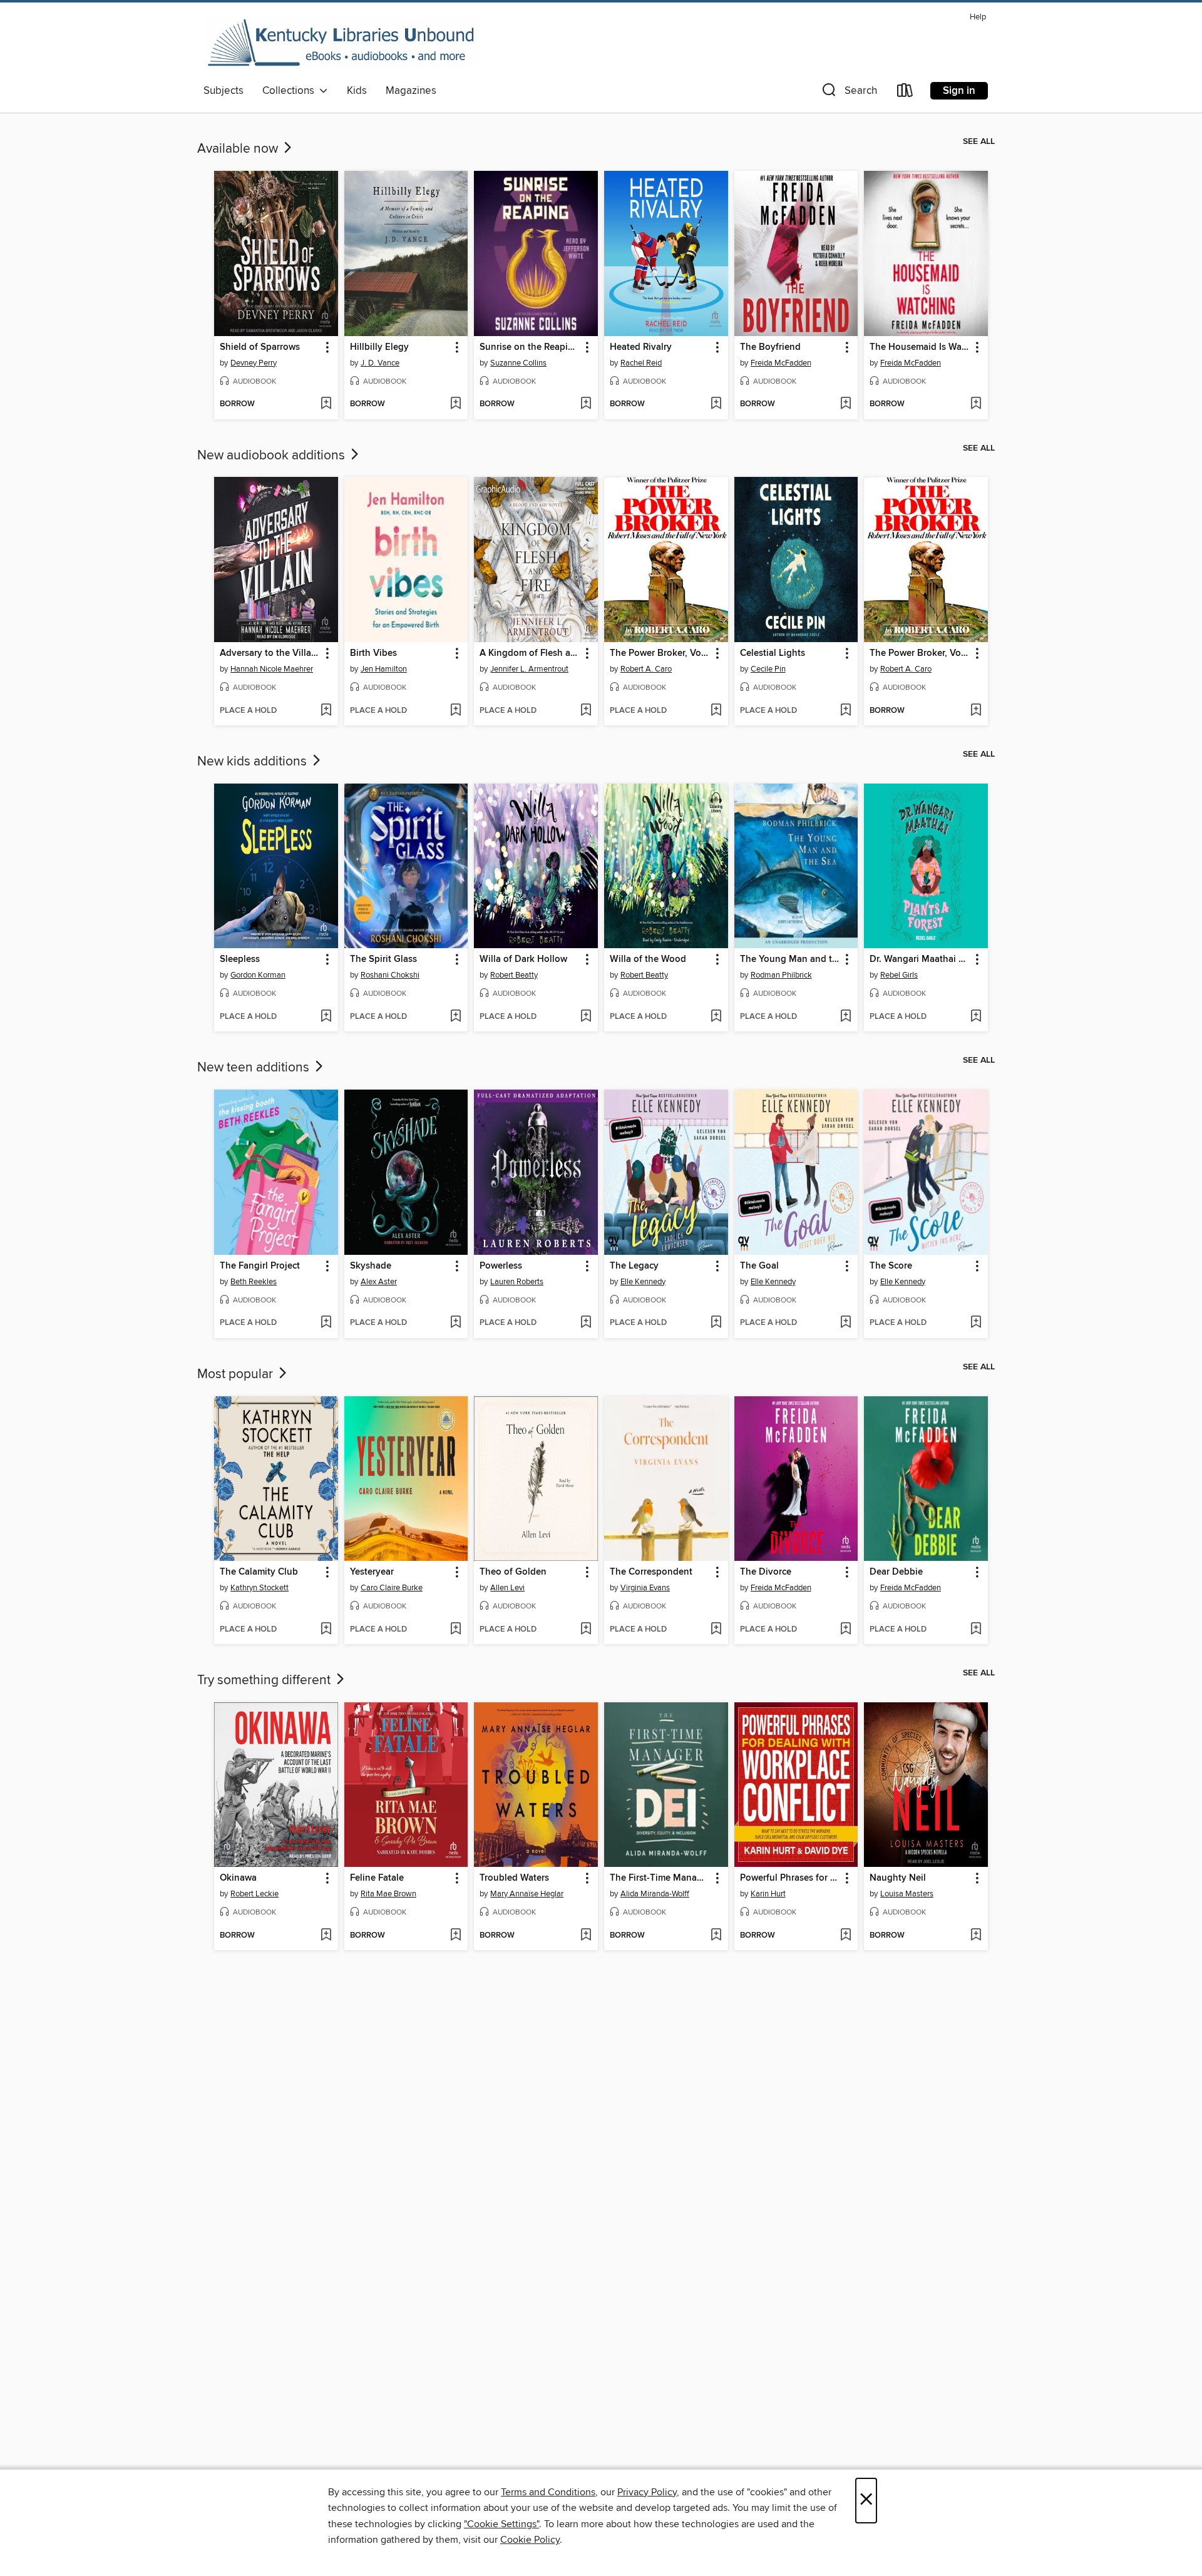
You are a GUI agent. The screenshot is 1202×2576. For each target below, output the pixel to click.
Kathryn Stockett (259, 1588)
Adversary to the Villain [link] (270, 653)
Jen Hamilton (384, 669)
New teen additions (255, 1068)
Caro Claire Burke (392, 1588)
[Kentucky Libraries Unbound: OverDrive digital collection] (341, 43)
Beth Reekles (254, 1282)
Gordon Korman (258, 975)
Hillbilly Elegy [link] (379, 347)
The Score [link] (891, 1266)
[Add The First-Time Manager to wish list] (716, 1936)
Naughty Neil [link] (898, 1878)
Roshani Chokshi (390, 975)
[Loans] (905, 93)
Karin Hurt (768, 1894)
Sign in (959, 91)
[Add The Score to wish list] (976, 1323)
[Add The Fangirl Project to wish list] (326, 1323)
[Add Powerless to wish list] (586, 1323)
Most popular (237, 1374)
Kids (357, 91)
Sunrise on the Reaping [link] (529, 347)
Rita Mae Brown (388, 1894)
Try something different (265, 1680)
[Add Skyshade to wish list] (455, 1323)
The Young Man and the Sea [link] (790, 959)
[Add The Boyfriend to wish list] (845, 404)
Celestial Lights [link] (773, 653)
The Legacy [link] (634, 1266)
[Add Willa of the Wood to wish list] (716, 1017)
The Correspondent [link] (651, 1572)
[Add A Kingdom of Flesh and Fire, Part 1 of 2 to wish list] (586, 711)
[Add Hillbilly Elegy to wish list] (455, 404)
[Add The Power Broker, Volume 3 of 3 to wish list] (976, 711)
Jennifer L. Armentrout (529, 669)
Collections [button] (291, 91)
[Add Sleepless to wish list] (326, 1017)
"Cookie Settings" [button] (501, 2524)
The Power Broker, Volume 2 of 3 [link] (660, 653)
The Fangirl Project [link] (260, 1266)
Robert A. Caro (646, 669)
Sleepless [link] (240, 959)
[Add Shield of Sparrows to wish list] (326, 404)
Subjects (223, 91)
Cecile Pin (768, 669)
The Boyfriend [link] (770, 347)
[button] (848, 93)
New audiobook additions (273, 456)
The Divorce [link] (766, 1572)
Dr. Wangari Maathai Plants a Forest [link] (920, 959)
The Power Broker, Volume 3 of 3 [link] (920, 653)
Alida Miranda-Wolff (655, 1894)
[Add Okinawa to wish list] (326, 1936)
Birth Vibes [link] (373, 653)
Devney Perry (254, 363)
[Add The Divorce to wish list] (845, 1630)
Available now (239, 149)
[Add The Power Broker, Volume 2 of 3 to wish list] (716, 711)
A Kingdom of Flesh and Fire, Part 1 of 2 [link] (530, 653)
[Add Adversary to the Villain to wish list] (326, 711)
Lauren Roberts (517, 1282)
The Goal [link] (759, 1266)
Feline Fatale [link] (377, 1878)
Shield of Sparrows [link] (260, 347)
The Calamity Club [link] (259, 1572)
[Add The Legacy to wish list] (716, 1323)
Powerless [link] (501, 1266)
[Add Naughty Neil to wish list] (976, 1936)
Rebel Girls (899, 975)
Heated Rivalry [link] (641, 347)
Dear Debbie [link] (896, 1572)
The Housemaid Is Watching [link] (920, 347)
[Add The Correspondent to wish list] (716, 1630)
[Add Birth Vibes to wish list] (455, 711)
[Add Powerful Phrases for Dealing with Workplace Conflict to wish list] (845, 1936)
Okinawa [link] (238, 1878)
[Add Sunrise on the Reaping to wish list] (586, 404)
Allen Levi (507, 1588)
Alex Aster (379, 1282)
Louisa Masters (907, 1894)
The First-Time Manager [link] (660, 1878)
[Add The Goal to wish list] (845, 1323)
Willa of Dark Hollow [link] (523, 959)
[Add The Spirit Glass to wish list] (455, 1017)
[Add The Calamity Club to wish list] (326, 1630)
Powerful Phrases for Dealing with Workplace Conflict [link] (790, 1878)
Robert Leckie (254, 1894)
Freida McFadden (781, 363)
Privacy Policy (647, 2492)
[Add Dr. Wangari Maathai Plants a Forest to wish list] (976, 1017)
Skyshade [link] (371, 1266)
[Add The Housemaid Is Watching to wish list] (976, 404)
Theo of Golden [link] (513, 1572)
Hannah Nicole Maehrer (272, 669)
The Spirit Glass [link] (383, 959)
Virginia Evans (645, 1588)
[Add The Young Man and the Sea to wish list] (845, 1017)
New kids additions (254, 762)
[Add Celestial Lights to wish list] (845, 711)
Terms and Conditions (548, 2492)
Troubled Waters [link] (514, 1878)
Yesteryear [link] (372, 1572)
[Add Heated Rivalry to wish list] (716, 404)
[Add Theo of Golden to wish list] (586, 1630)
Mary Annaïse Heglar (527, 1894)
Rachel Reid (641, 363)
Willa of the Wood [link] (648, 959)
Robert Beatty (514, 975)
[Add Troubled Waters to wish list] (586, 1936)
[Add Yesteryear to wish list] (455, 1630)
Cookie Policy (530, 2540)
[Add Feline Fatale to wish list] (455, 1936)
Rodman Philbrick (781, 975)
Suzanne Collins (518, 363)
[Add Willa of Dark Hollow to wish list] (586, 1017)
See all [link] (979, 141)
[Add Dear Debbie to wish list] (976, 1630)
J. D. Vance (380, 363)
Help (978, 17)
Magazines (411, 91)
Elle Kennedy (643, 1282)
